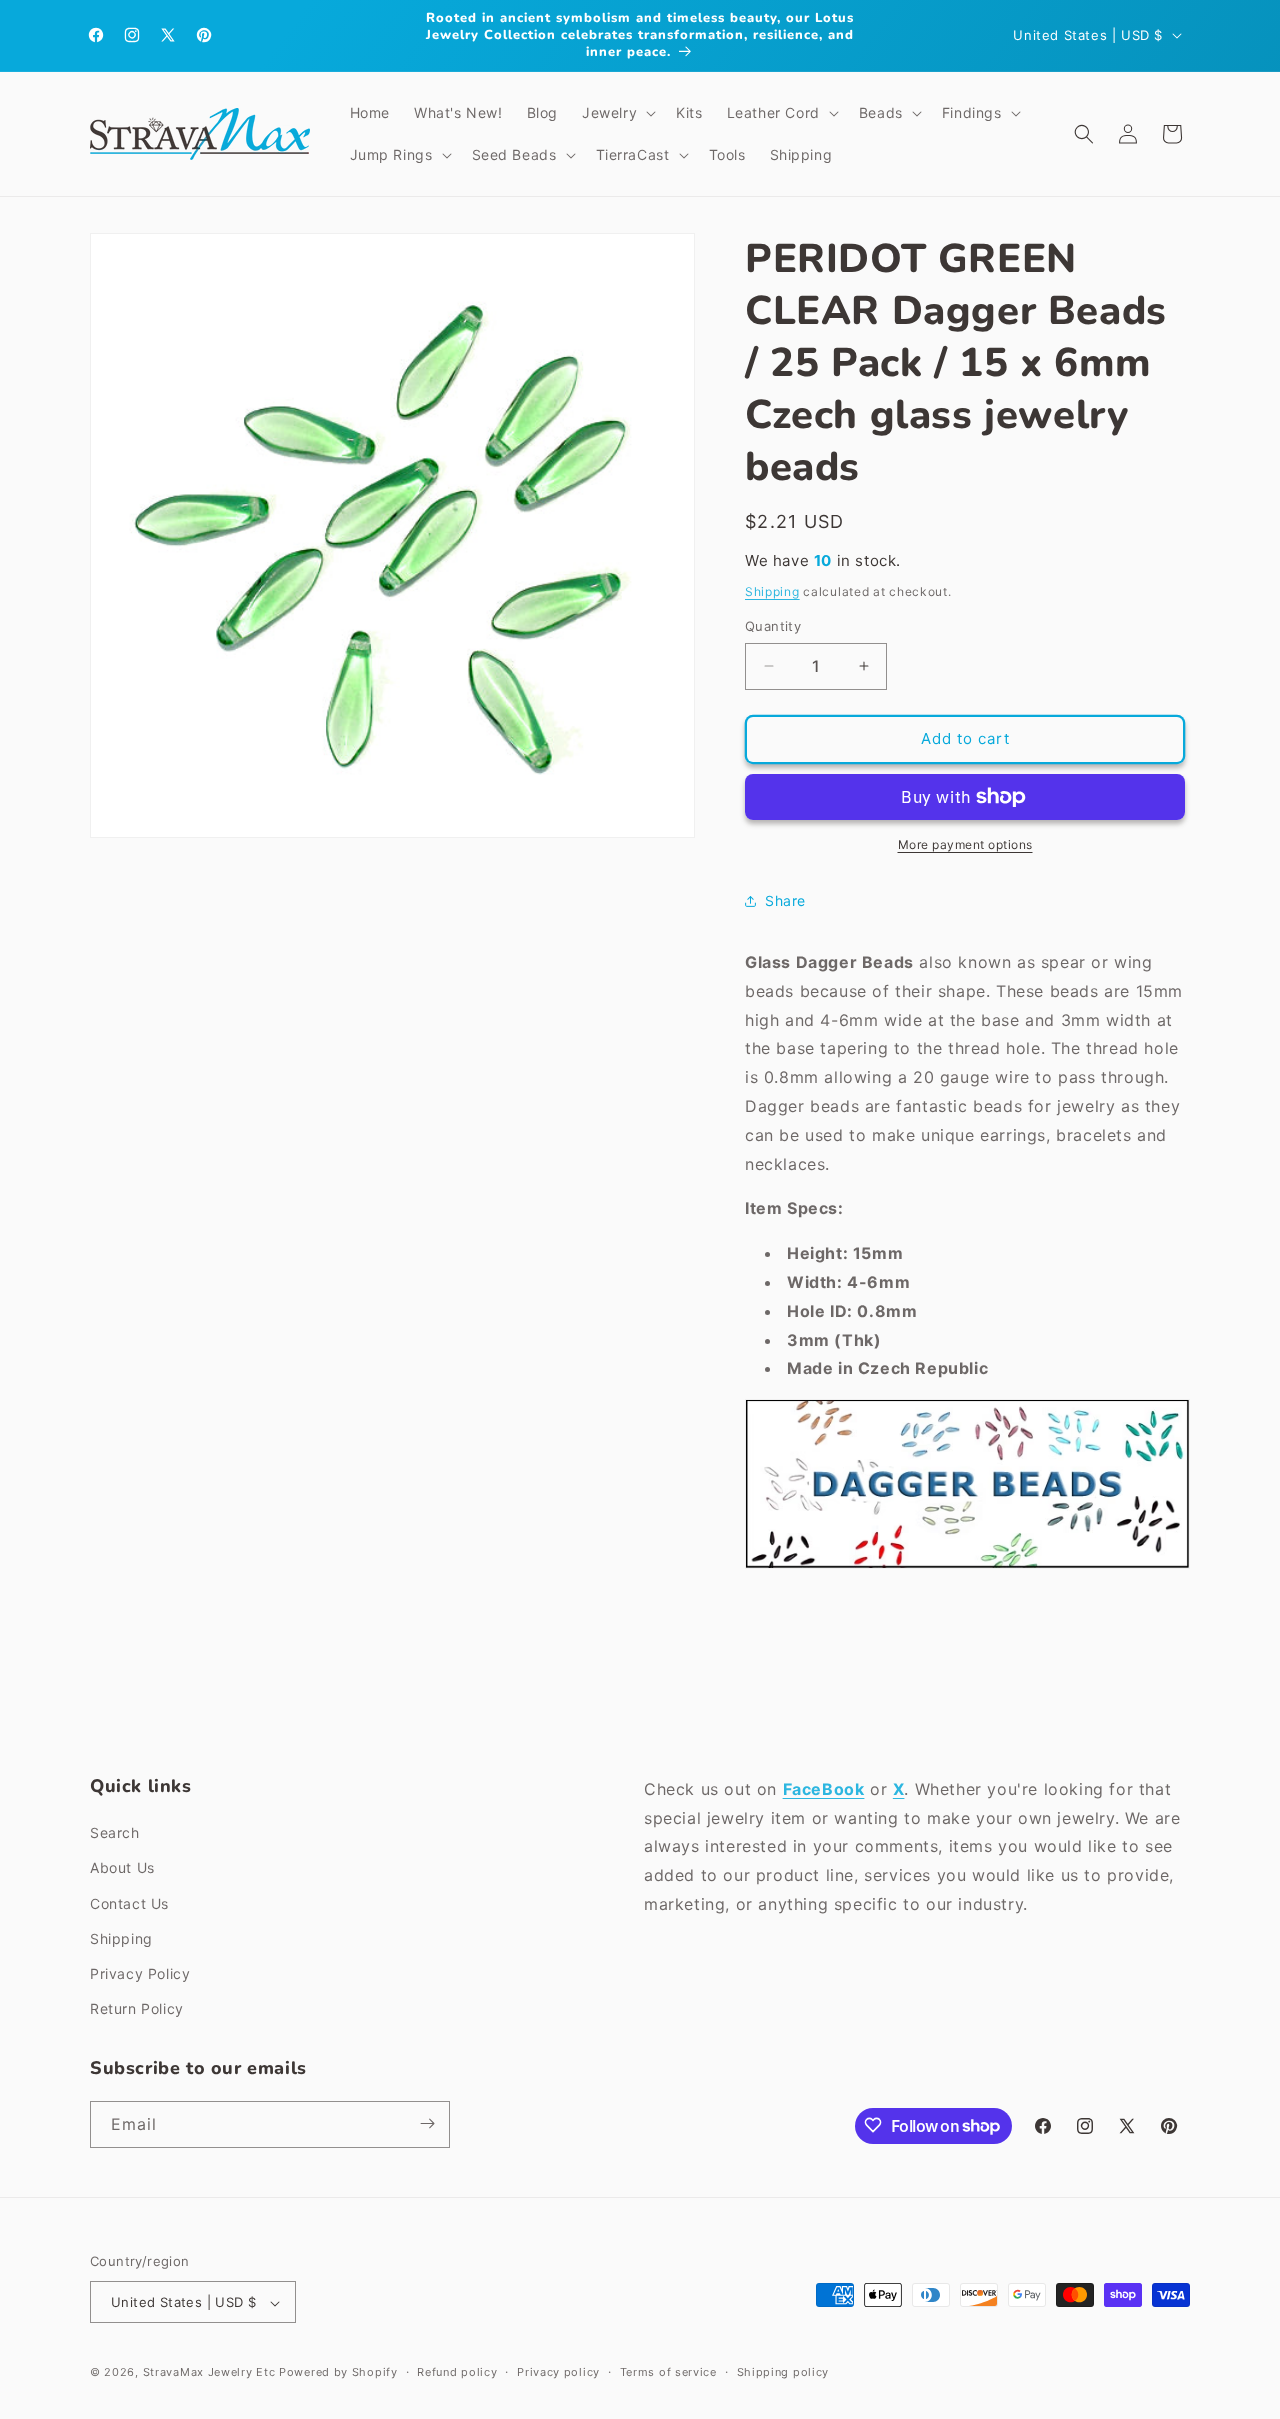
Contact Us (129, 1903)
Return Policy (137, 2009)
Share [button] (785, 900)
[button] (617, 113)
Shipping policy (783, 2372)
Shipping (772, 591)
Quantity (773, 626)
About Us (122, 1868)
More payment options (965, 844)
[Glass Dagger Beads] (967, 1567)
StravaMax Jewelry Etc (209, 2373)
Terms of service (668, 2372)
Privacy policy (558, 2372)
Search (115, 1833)
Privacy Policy (140, 1973)
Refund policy (457, 2372)
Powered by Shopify (338, 2373)
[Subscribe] (427, 2123)
